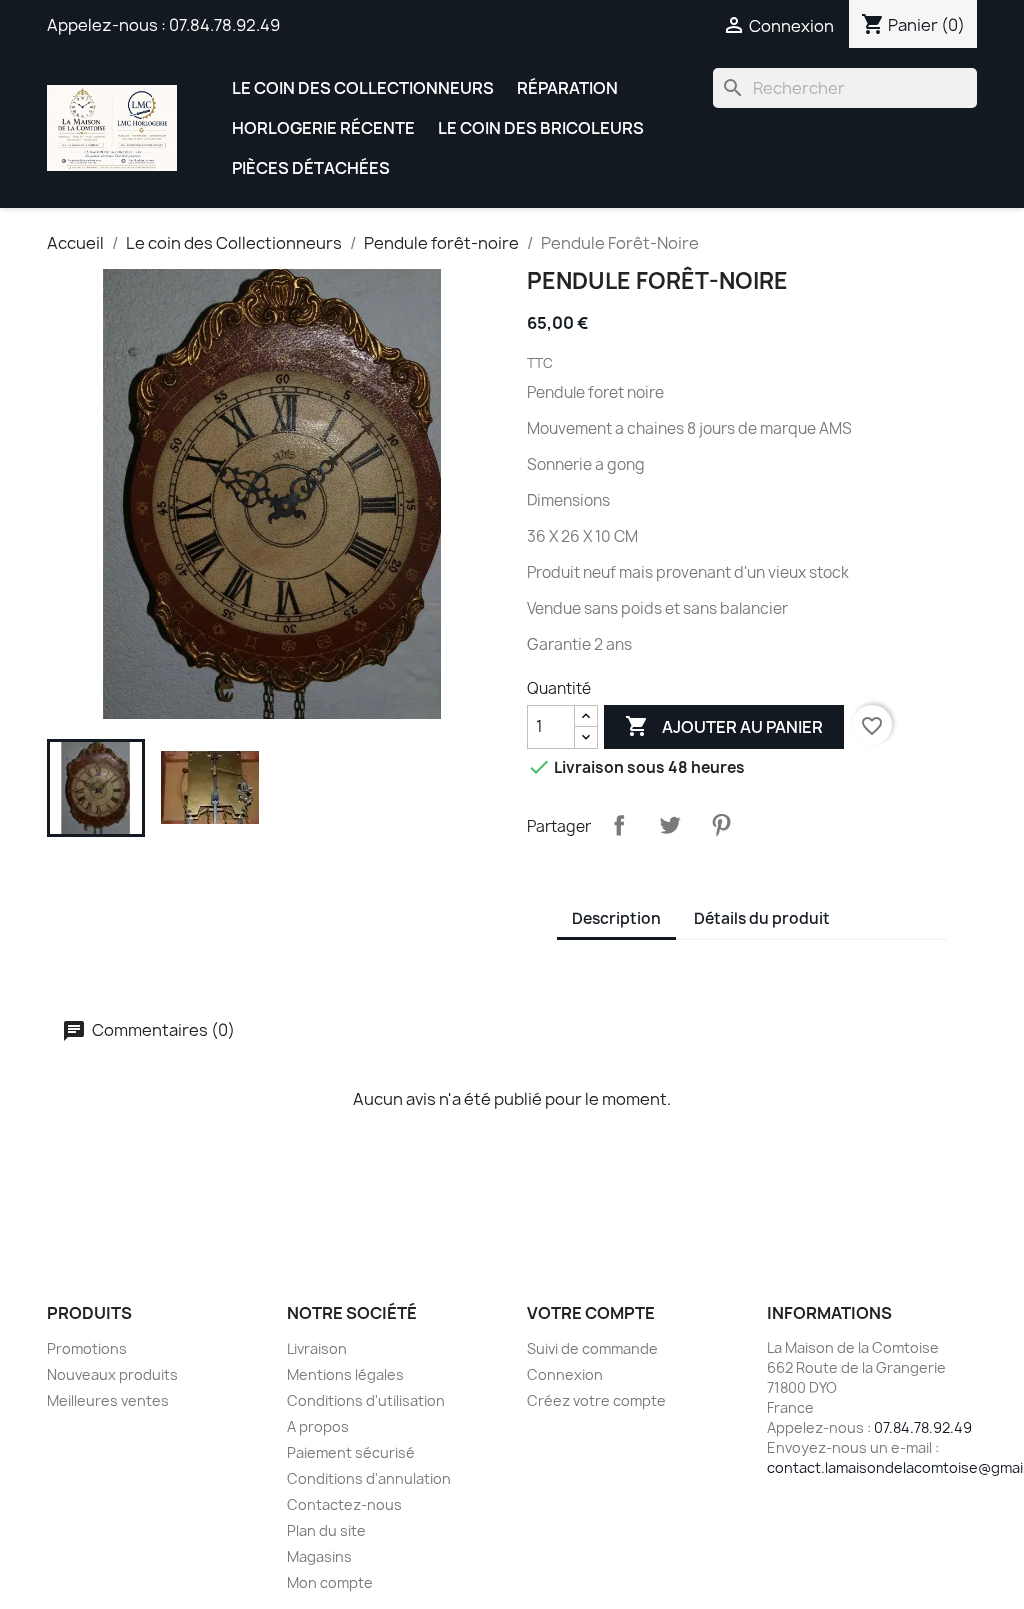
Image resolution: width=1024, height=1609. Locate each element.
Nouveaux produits (112, 1374)
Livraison (317, 1348)
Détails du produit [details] (762, 918)
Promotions (87, 1348)
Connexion (565, 1374)
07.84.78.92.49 (224, 25)
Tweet (670, 825)
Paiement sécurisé (351, 1452)
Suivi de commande (592, 1348)
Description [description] (616, 918)
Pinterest (721, 825)
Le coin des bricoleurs (541, 128)
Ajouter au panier (724, 726)
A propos (318, 1426)
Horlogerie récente (323, 128)
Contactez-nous (344, 1504)
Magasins (319, 1556)
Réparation (567, 88)
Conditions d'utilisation (366, 1400)
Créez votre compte (596, 1400)
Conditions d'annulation (369, 1478)
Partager (619, 825)
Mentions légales (345, 1374)
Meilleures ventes (108, 1400)
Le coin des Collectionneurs (363, 88)
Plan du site (326, 1530)
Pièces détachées (311, 168)
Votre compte (591, 1313)
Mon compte (330, 1582)
